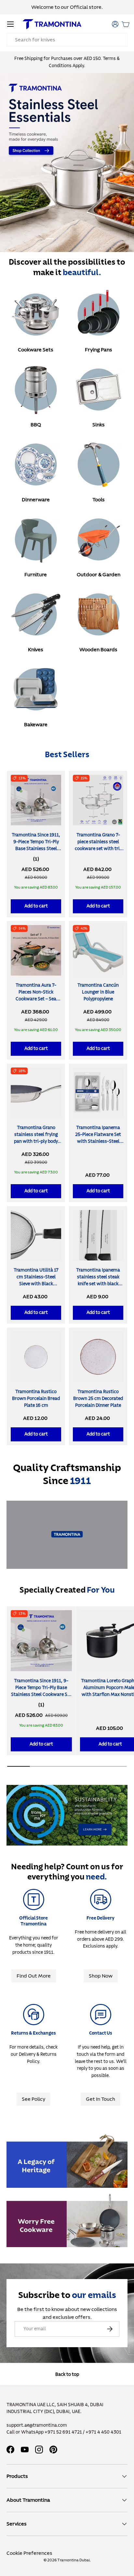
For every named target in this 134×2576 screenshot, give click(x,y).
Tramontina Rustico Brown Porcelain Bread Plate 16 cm (36, 1399)
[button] (126, 24)
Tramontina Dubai (74, 2560)
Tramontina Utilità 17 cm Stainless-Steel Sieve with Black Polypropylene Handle (36, 1281)
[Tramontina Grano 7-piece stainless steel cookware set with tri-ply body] (98, 800)
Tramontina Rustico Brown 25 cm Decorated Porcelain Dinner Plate (98, 1399)
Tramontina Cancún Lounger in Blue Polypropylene (98, 992)
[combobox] (67, 40)
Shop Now (101, 1976)
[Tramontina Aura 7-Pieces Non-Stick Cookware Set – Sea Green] (36, 950)
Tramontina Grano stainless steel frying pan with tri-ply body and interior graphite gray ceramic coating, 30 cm (36, 1145)
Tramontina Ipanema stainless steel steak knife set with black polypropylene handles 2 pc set (98, 1284)
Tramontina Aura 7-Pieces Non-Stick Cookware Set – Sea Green (36, 996)
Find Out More (34, 1976)
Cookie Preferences (29, 2553)
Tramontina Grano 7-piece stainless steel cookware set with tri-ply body (98, 845)
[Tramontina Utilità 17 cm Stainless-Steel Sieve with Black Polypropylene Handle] (36, 1235)
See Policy (33, 2099)
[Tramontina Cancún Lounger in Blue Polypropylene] (98, 950)
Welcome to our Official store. (67, 7)
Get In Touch (100, 2099)
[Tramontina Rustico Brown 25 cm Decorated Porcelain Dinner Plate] (98, 1357)
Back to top (67, 2374)
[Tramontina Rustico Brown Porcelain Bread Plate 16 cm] (36, 1357)
